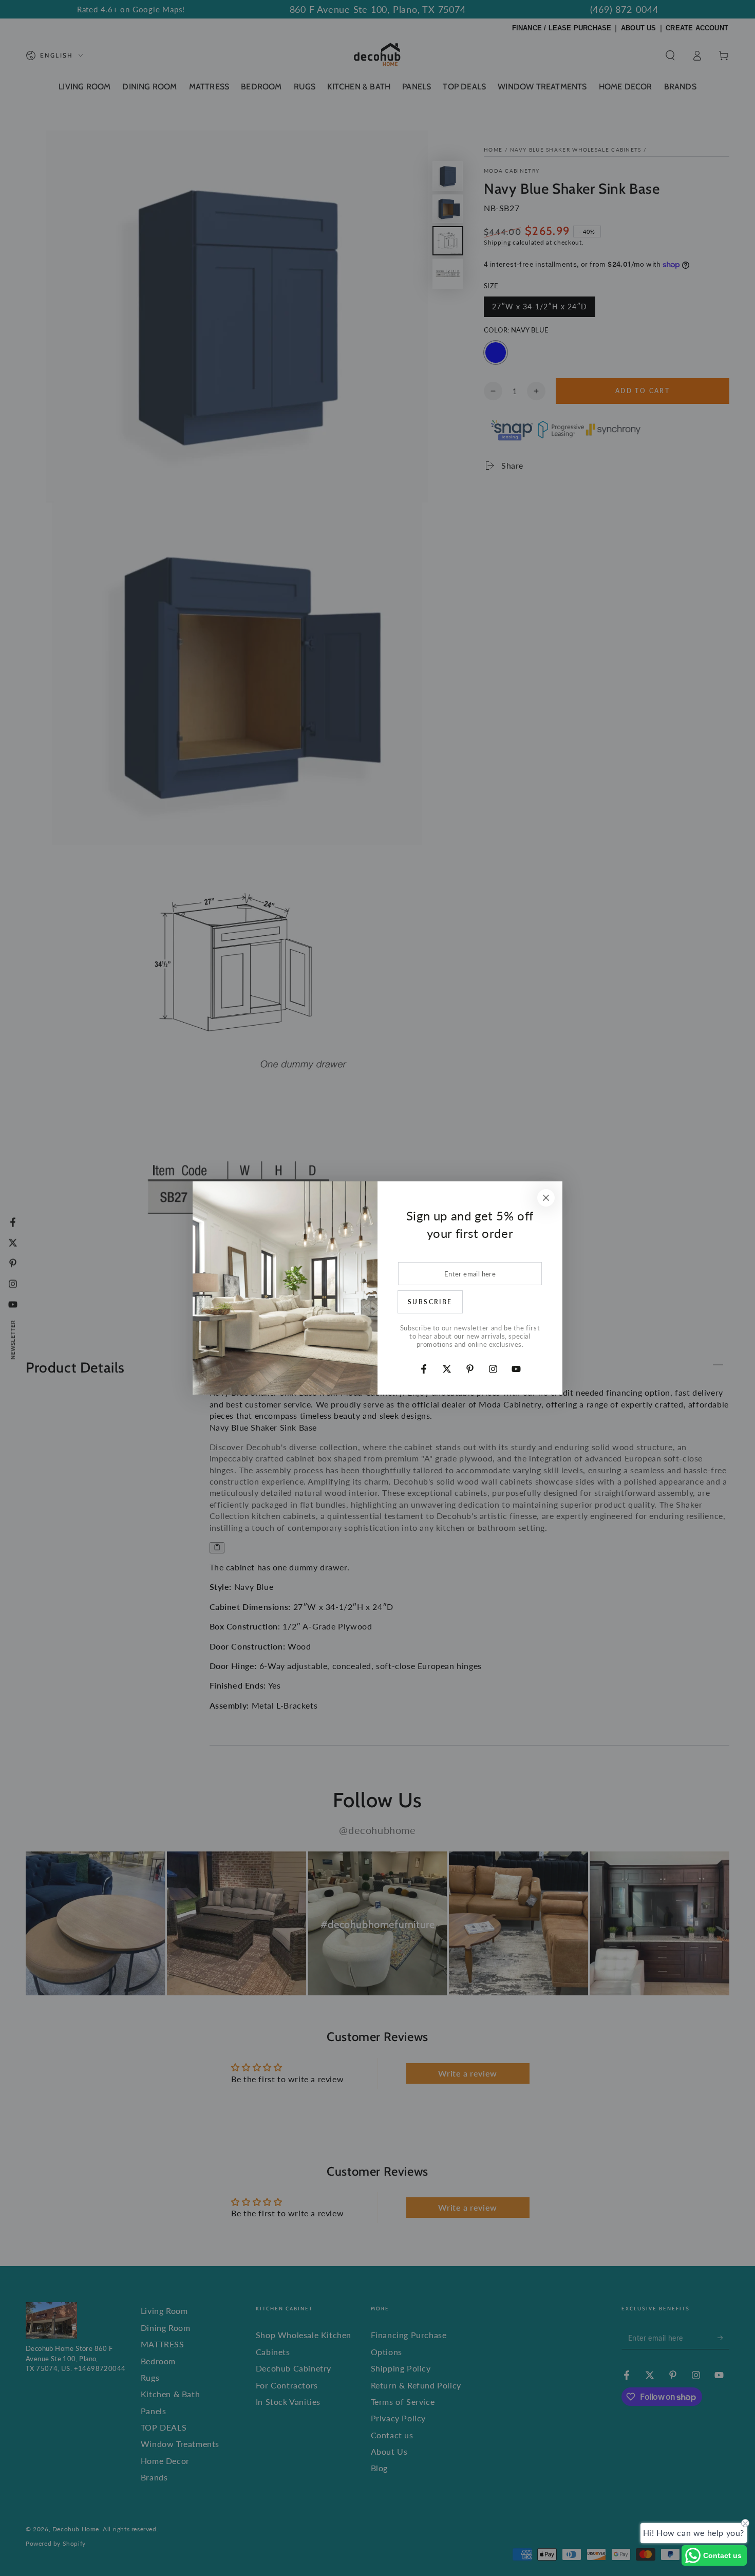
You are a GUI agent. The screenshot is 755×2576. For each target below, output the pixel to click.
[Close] (546, 1198)
